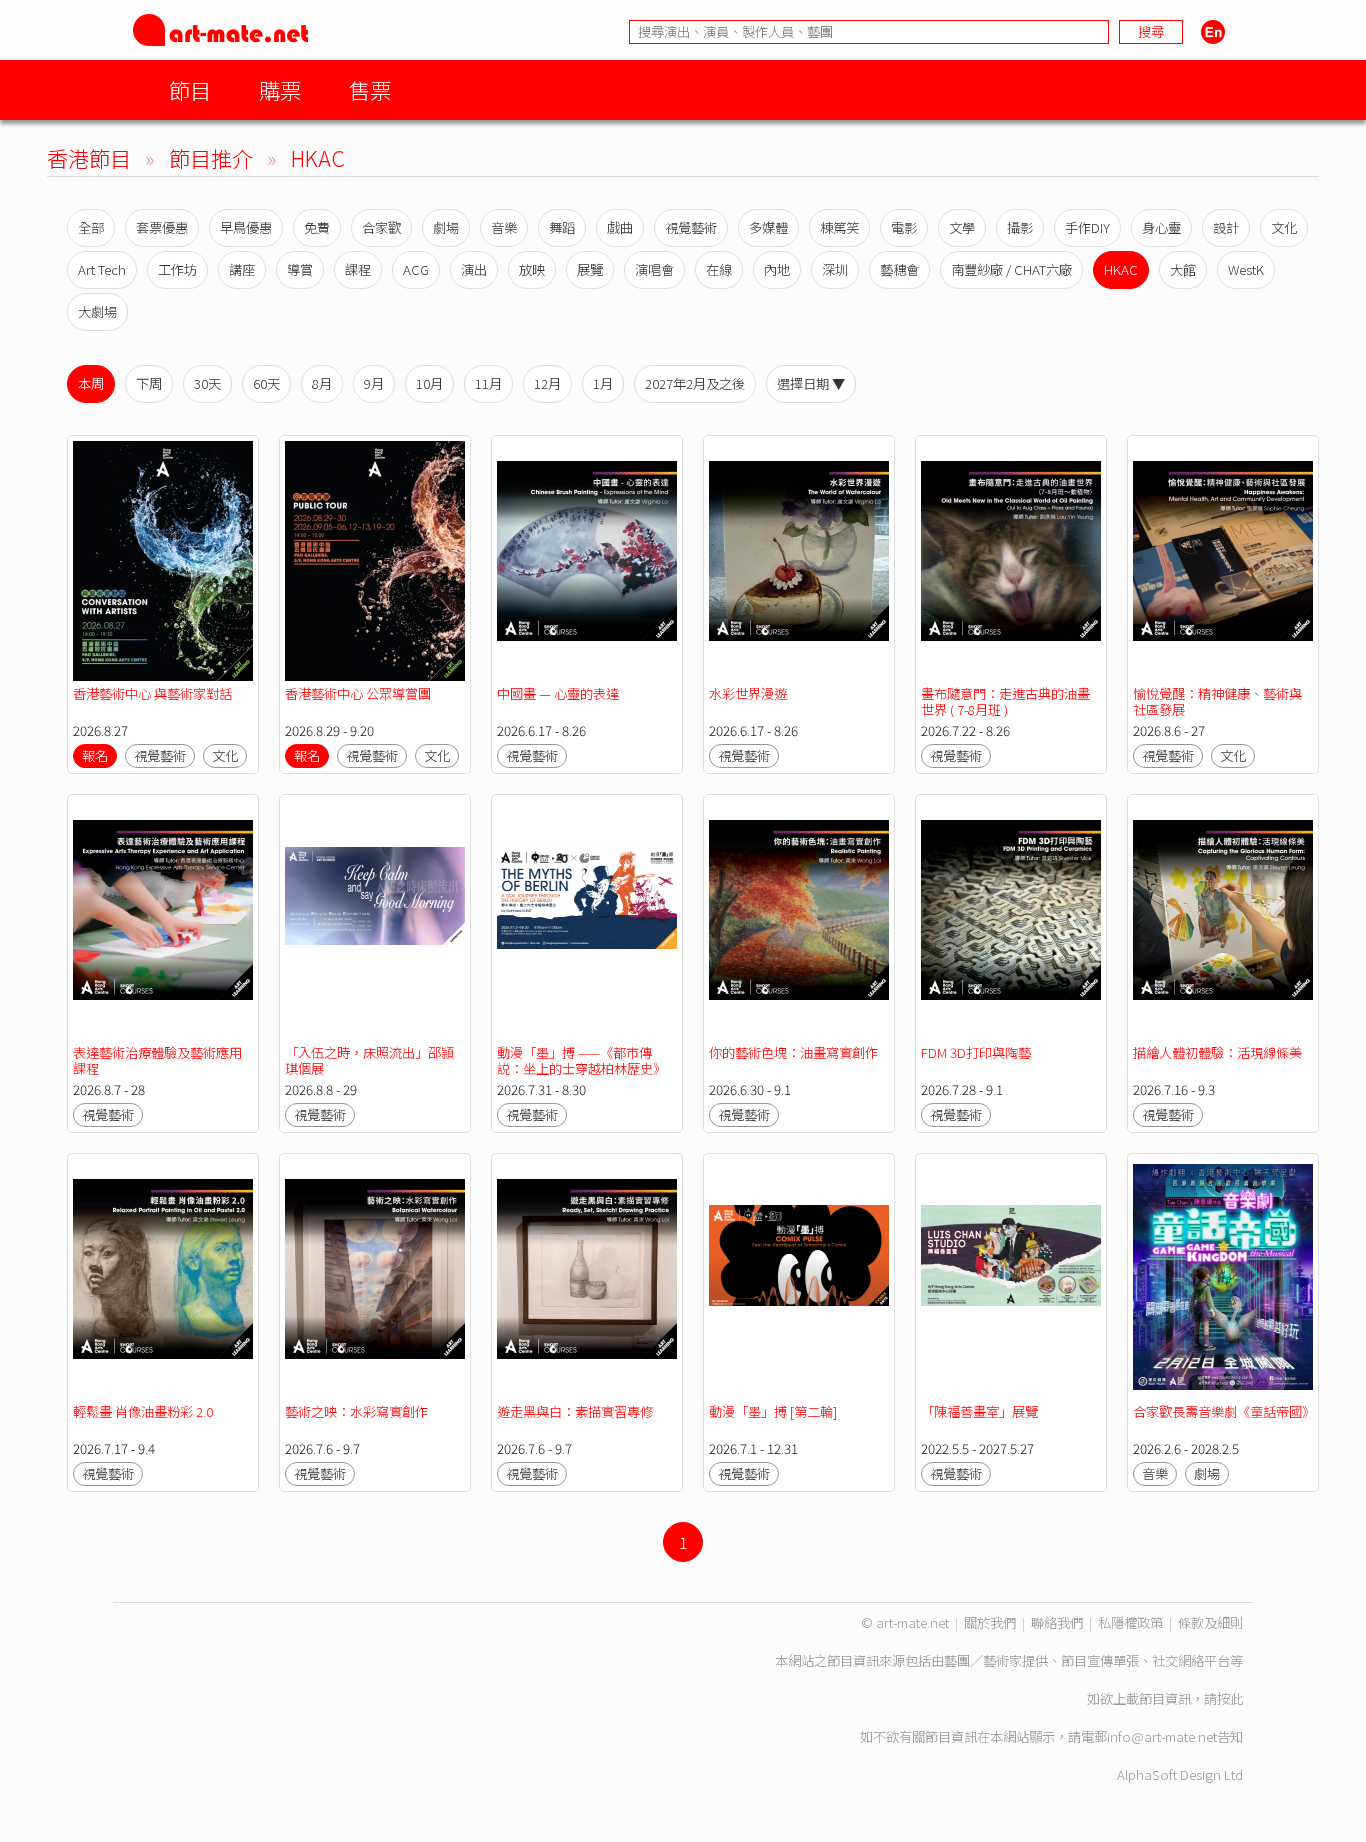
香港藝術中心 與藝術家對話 (152, 693)
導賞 (300, 269)
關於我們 (990, 1622)
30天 (207, 383)
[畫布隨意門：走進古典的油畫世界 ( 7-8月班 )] (1011, 561)
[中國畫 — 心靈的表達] (587, 561)
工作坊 (177, 269)
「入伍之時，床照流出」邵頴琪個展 (369, 1060)
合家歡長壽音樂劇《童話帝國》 (1224, 1411)
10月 (429, 383)
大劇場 (97, 311)
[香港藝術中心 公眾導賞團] (375, 561)
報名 (95, 755)
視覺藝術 (691, 227)
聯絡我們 (1057, 1622)
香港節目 (89, 157)
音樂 (504, 227)
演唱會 (654, 269)
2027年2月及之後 (695, 383)
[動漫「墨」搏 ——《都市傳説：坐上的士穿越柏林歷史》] (587, 920)
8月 (322, 383)
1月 (603, 383)
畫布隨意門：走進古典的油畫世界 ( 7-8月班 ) (1005, 701)
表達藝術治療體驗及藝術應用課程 (157, 1060)
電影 (904, 227)
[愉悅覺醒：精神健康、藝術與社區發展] (1223, 561)
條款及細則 (1210, 1622)
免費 (317, 227)
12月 (547, 383)
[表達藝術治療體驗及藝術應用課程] (163, 920)
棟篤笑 (839, 227)
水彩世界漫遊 (748, 693)
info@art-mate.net (1162, 1736)
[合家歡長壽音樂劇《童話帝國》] (1223, 1279)
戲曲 (620, 227)
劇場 (446, 227)
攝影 (1020, 227)
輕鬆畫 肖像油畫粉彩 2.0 (143, 1411)
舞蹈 (562, 227)
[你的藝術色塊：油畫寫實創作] (799, 920)
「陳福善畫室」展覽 (979, 1411)
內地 (777, 269)
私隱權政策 (1130, 1622)
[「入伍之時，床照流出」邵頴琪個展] (375, 920)
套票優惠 (162, 227)
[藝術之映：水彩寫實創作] (375, 1279)
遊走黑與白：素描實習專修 (575, 1411)
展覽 (590, 269)
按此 (1230, 1698)
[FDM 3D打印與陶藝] (1011, 920)
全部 (91, 227)
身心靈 (1161, 227)
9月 (374, 383)
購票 (280, 89)
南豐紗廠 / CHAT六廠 (1011, 269)
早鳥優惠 (246, 227)
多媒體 (768, 227)
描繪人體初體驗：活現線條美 (1217, 1052)
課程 (358, 269)
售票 (370, 89)
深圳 (835, 269)
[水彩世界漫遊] (799, 561)
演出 (474, 269)
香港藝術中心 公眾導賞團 (358, 693)
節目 (190, 89)
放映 (532, 269)
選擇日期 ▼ (811, 383)
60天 (266, 383)
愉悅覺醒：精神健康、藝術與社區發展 (1217, 701)
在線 (719, 269)
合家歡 (381, 227)
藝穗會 (899, 269)
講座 (242, 269)
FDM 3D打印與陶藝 (976, 1052)
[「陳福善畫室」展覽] (1011, 1279)
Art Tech (102, 269)
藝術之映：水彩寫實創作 (356, 1411)
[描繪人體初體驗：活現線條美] (1223, 920)
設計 (1226, 227)
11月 (488, 383)
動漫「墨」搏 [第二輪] (773, 1411)
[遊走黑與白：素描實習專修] (587, 1279)
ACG (416, 269)
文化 (1284, 227)
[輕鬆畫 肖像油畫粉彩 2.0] (163, 1279)
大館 (1183, 269)
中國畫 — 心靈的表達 (558, 693)
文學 (962, 227)
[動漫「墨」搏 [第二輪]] (799, 1279)
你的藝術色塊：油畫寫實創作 (793, 1052)
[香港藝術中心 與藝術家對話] (163, 561)
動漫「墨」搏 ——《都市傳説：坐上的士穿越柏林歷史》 (581, 1060)
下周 (149, 383)
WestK (1246, 269)
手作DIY (1087, 227)
